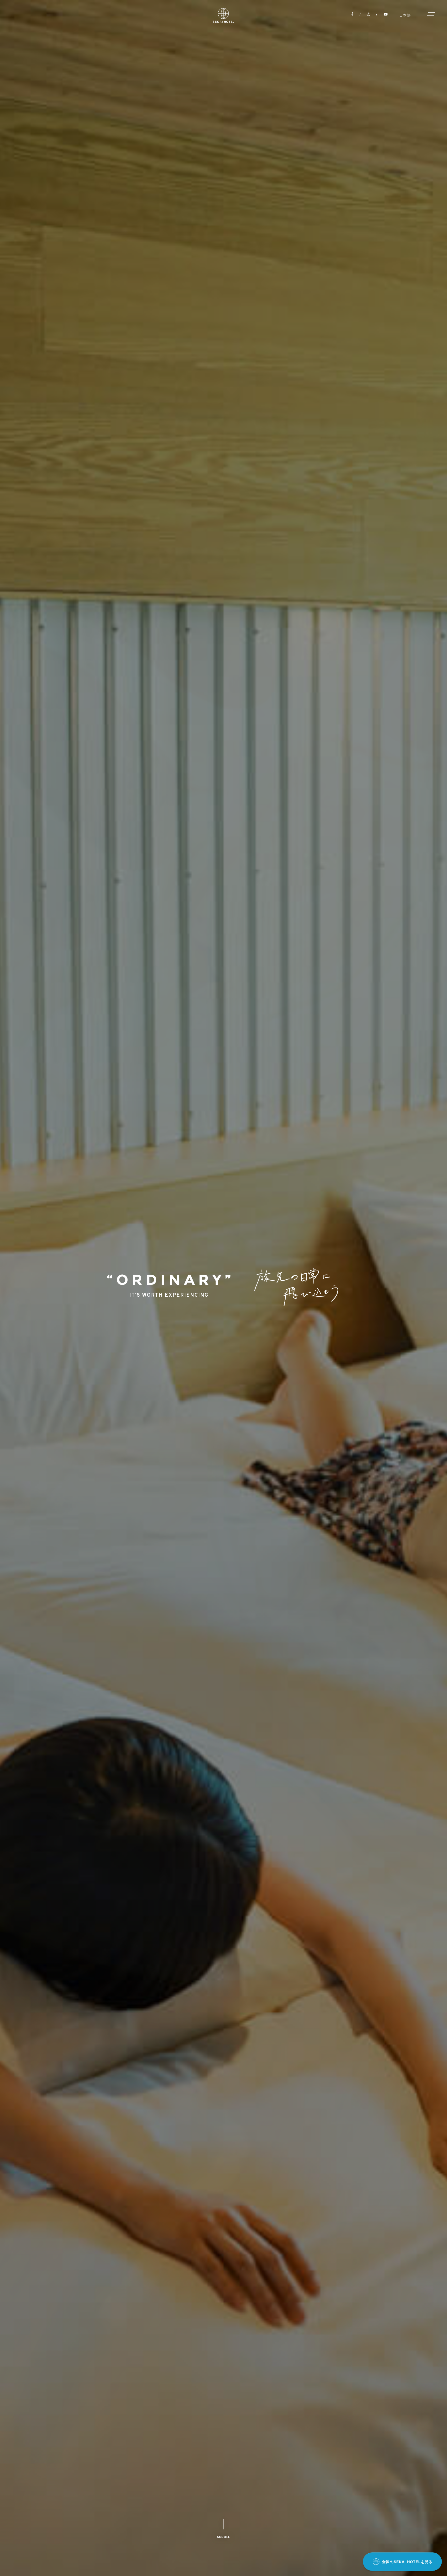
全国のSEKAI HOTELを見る (407, 2562)
